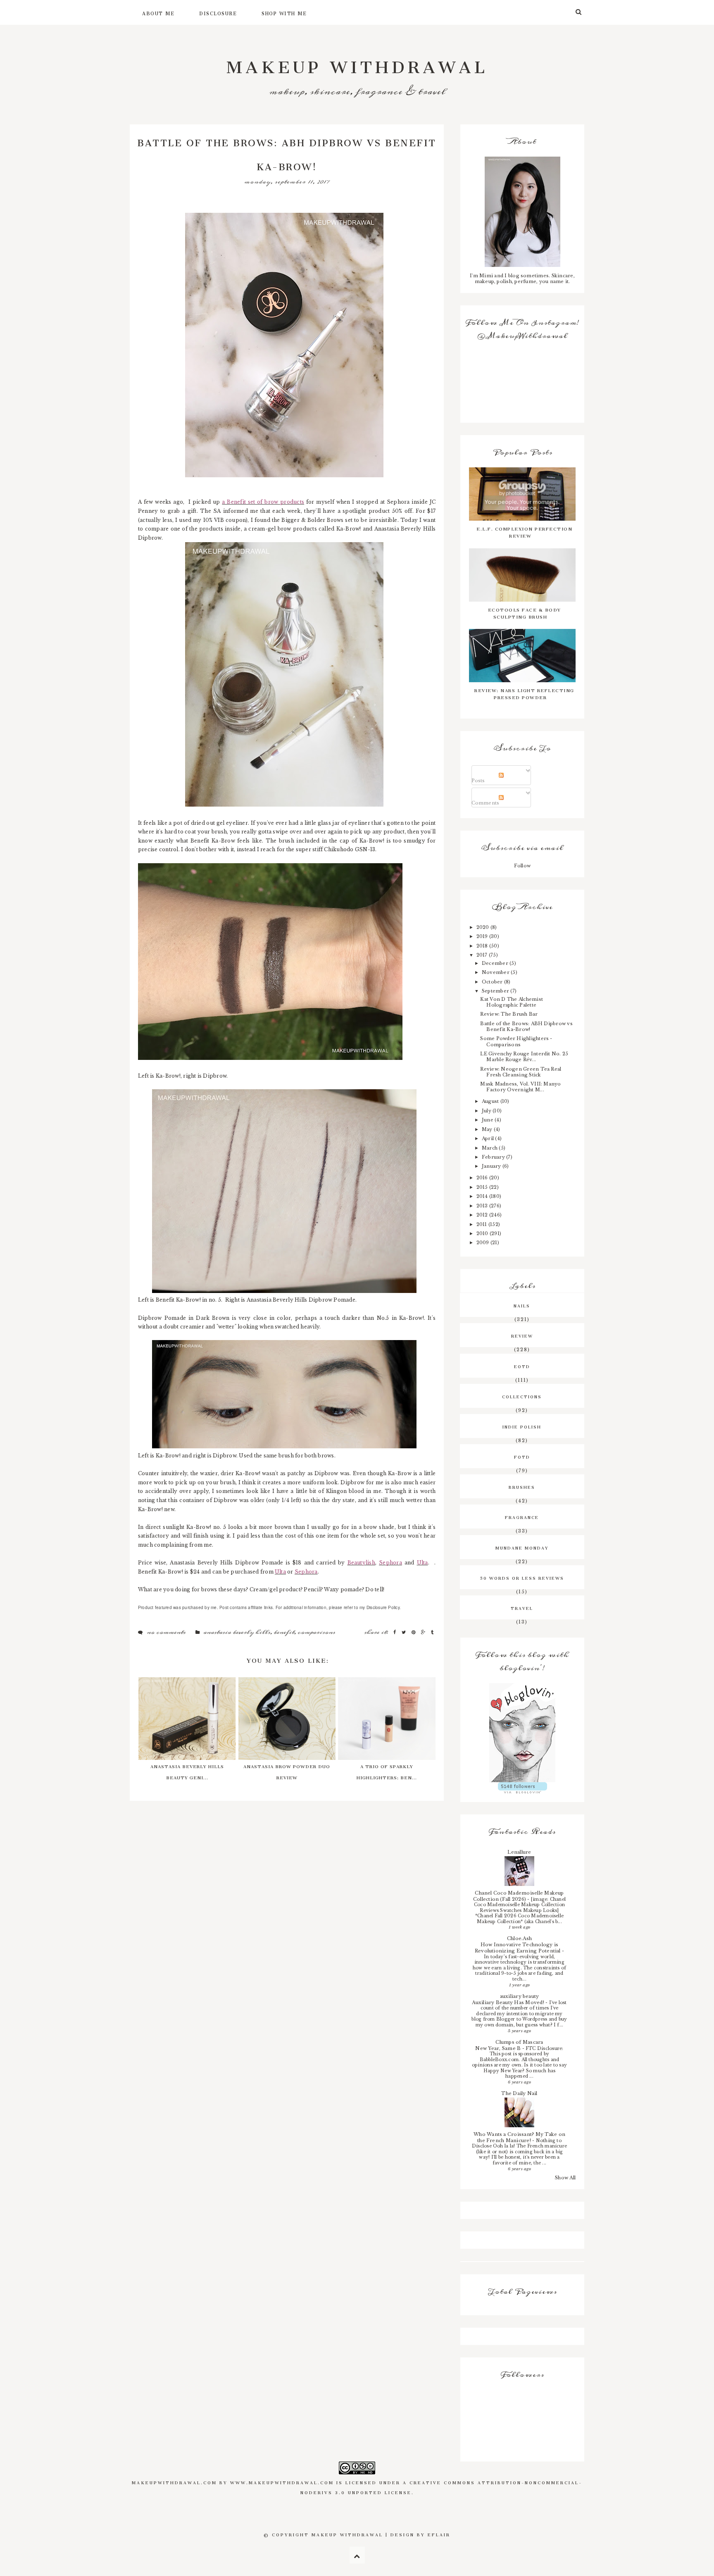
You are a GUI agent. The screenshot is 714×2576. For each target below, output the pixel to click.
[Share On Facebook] (395, 1632)
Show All (565, 2178)
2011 (482, 1224)
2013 (483, 1206)
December (496, 963)
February (494, 1157)
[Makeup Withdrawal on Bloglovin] (522, 1733)
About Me (158, 12)
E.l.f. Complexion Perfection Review (524, 531)
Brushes (522, 1486)
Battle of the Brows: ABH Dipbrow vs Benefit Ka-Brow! (526, 1026)
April (488, 1138)
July (487, 1111)
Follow (522, 866)
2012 (483, 1215)
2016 (483, 1178)
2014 (483, 1196)
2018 (483, 946)
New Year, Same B (499, 2048)
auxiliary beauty (520, 1996)
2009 (483, 1243)
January (492, 1166)
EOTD (522, 1366)
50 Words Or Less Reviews (522, 1577)
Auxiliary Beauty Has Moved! (509, 2002)
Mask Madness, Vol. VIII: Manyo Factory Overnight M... (520, 1087)
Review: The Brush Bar (509, 1014)
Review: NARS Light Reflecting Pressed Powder (524, 693)
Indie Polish (522, 1426)
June (488, 1120)
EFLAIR (439, 2534)
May (488, 1129)
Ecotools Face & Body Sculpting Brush (525, 612)
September (496, 991)
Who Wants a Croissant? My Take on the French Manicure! (519, 2137)
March (490, 1148)
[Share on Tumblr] (432, 1632)
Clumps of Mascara (519, 2042)
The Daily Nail (519, 2093)
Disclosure (218, 12)
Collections (522, 1396)
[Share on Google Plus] (424, 1632)
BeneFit (284, 1632)
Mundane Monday (522, 1547)
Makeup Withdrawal (357, 63)
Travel (522, 1607)
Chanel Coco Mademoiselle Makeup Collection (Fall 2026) (519, 1896)
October (493, 982)
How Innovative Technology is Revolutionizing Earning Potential (518, 1948)
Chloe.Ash (519, 1938)
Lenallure (519, 1852)
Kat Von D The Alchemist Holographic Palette (512, 1002)
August (491, 1101)
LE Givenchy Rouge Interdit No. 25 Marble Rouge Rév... (524, 1057)
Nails (522, 1305)
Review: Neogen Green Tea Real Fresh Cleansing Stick (521, 1072)
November (496, 972)
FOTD (522, 1456)
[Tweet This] (405, 1632)
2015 (483, 1187)
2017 (483, 955)
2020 (483, 927)
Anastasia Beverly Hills (237, 1632)
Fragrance (522, 1517)
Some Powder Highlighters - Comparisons (516, 1041)
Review (522, 1335)
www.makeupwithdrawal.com (282, 2482)
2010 (483, 1233)
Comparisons (316, 1632)
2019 (483, 936)
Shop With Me (284, 12)
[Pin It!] (414, 1632)
